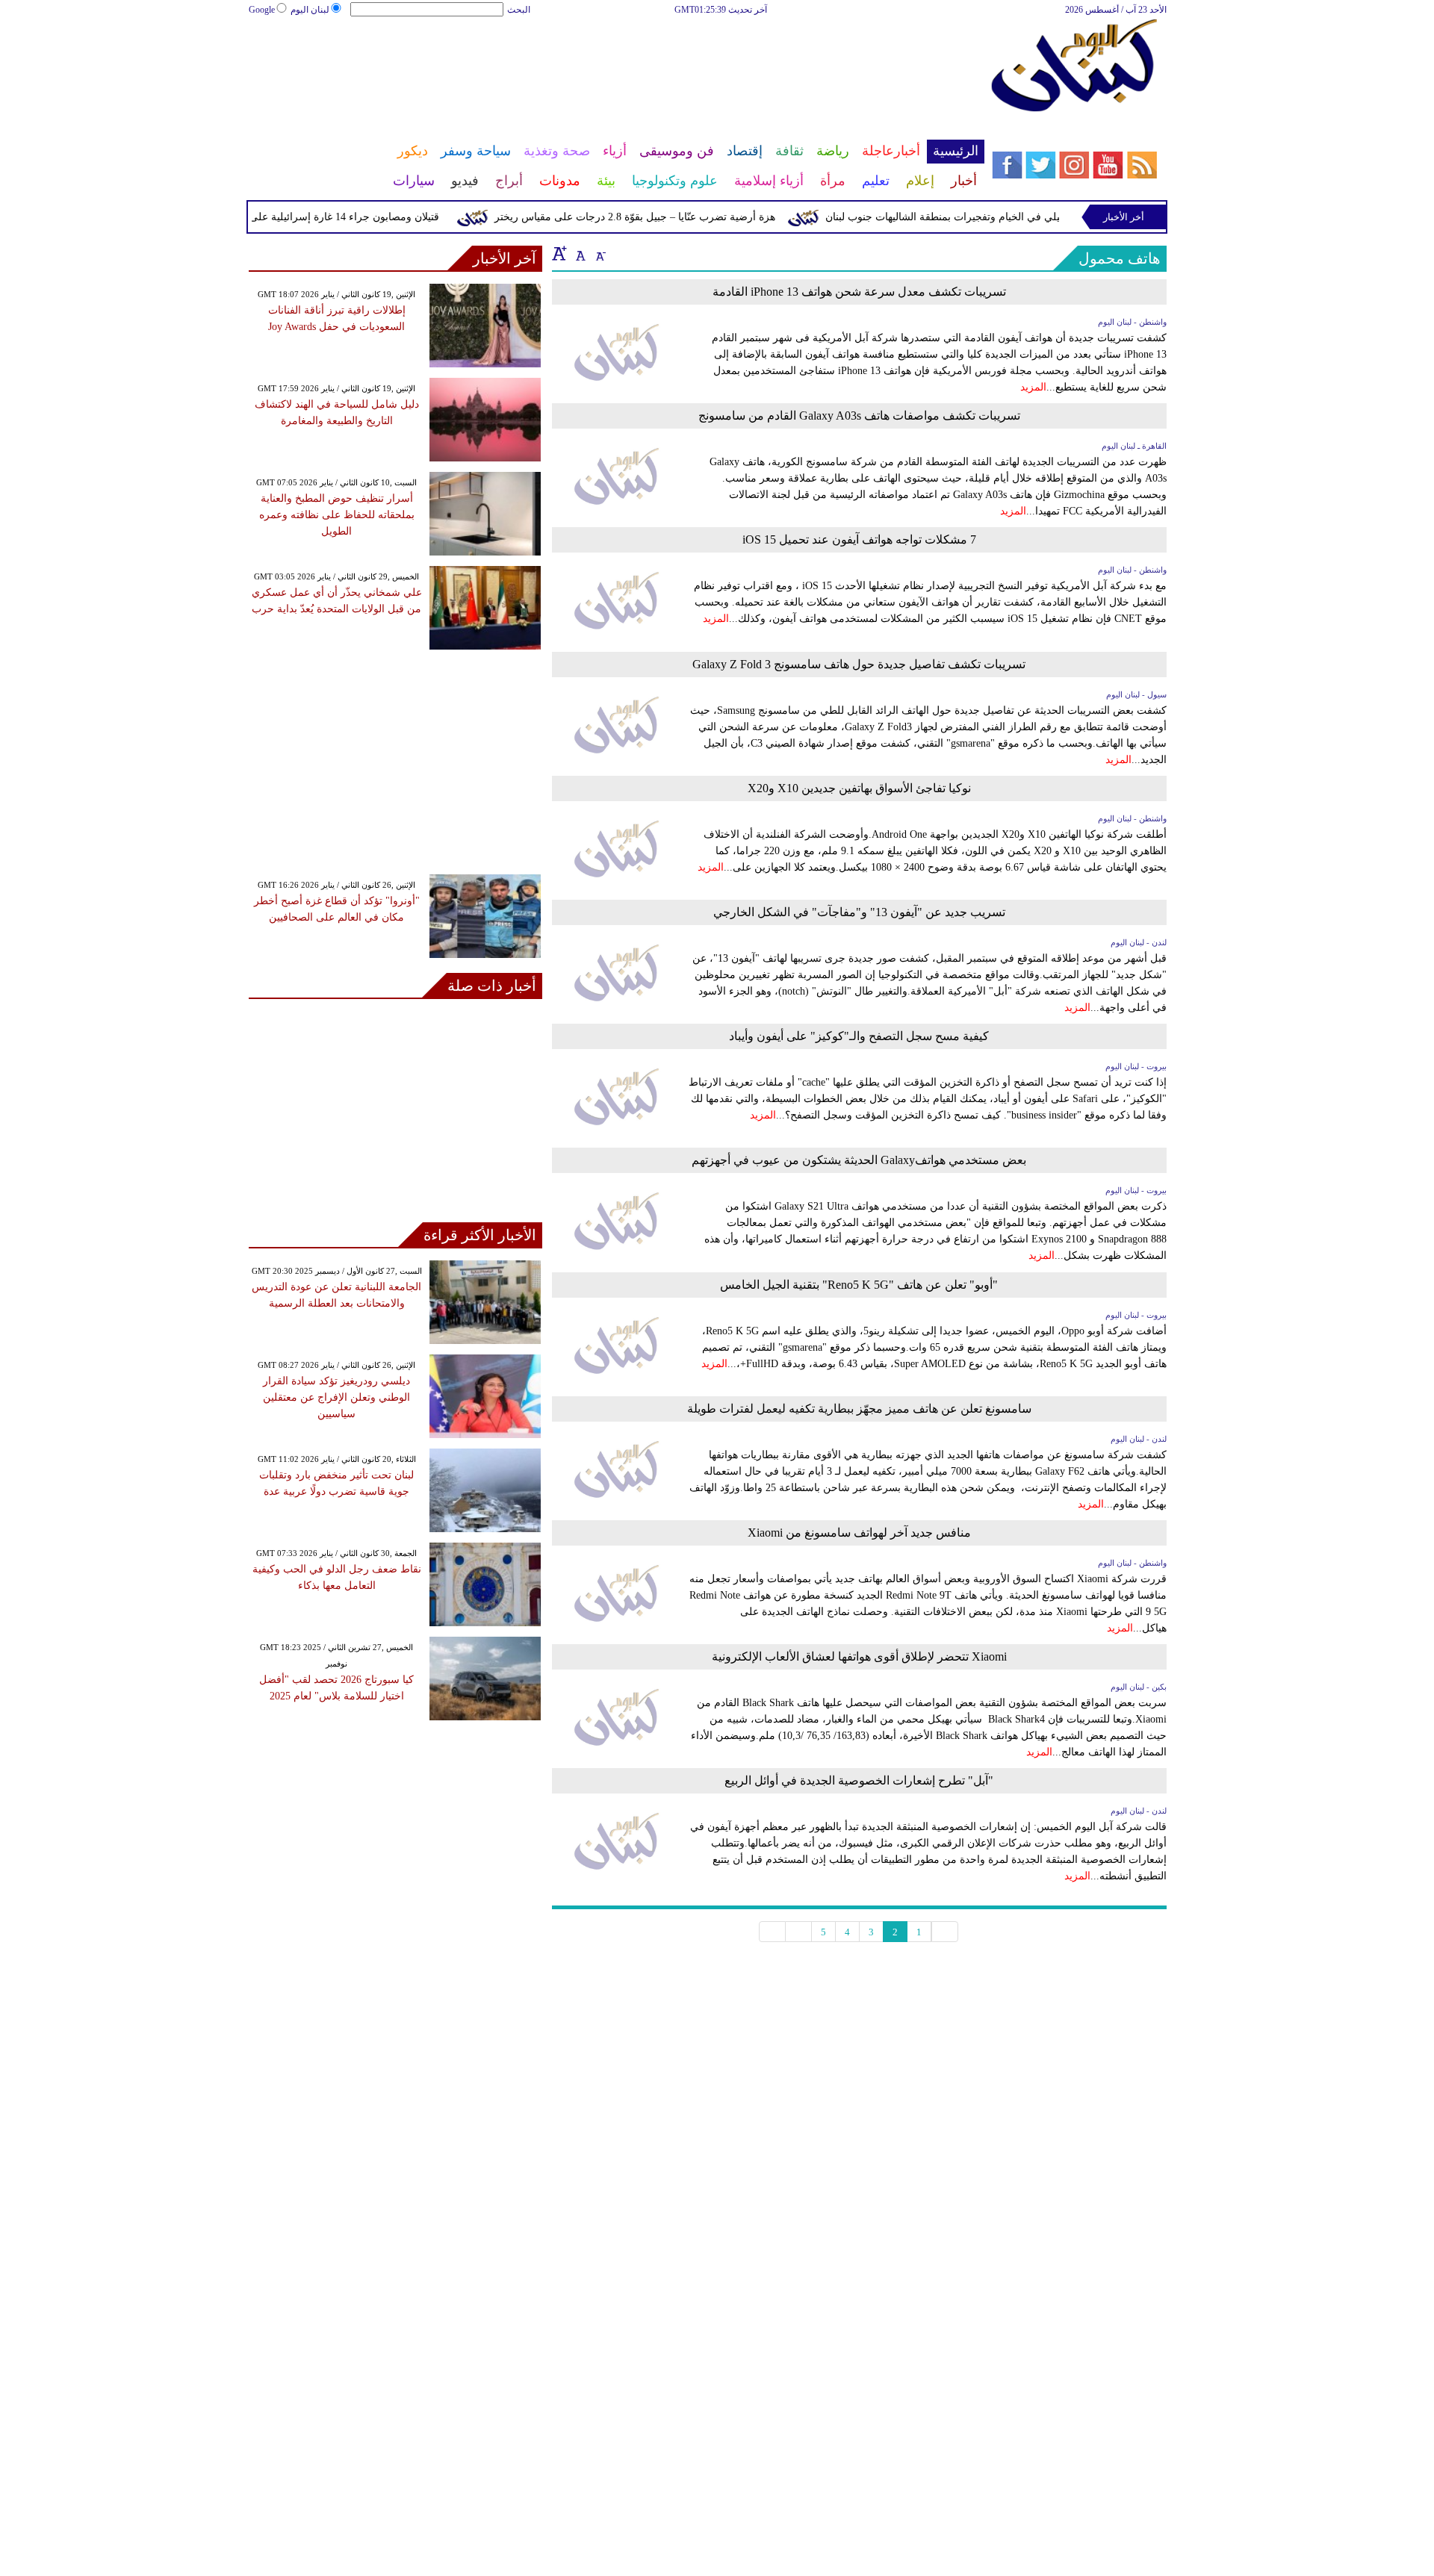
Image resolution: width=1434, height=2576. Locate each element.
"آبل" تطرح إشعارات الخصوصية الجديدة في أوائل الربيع (859, 1780)
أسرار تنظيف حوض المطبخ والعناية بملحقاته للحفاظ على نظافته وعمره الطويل (337, 515)
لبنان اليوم (310, 10)
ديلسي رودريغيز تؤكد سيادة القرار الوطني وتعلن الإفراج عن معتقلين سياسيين (336, 1397)
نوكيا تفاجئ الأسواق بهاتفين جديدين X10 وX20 (859, 788)
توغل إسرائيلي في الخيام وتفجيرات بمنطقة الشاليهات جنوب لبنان (997, 217)
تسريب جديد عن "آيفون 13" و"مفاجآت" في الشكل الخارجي (859, 912)
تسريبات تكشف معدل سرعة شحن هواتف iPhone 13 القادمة (859, 292)
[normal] (579, 253)
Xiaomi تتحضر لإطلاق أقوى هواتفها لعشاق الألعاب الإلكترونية (859, 1656)
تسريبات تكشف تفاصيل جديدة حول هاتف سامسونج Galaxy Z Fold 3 (859, 664)
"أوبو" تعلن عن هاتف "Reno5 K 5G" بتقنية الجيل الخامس (859, 1285)
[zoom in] (559, 253)
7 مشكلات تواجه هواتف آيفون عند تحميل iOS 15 (859, 539)
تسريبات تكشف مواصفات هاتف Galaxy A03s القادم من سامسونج (859, 416)
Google (262, 10)
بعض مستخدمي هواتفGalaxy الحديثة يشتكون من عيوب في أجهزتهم (859, 1160)
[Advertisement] (616, 66)
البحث (519, 10)
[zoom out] (600, 253)
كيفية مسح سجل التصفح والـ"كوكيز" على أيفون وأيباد (859, 1036)
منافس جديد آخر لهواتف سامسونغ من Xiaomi (859, 1533)
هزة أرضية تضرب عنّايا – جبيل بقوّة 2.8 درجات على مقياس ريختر (665, 217)
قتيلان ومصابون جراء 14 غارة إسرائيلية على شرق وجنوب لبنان (334, 217)
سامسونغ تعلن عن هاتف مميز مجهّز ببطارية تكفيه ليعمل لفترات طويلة (859, 1409)
